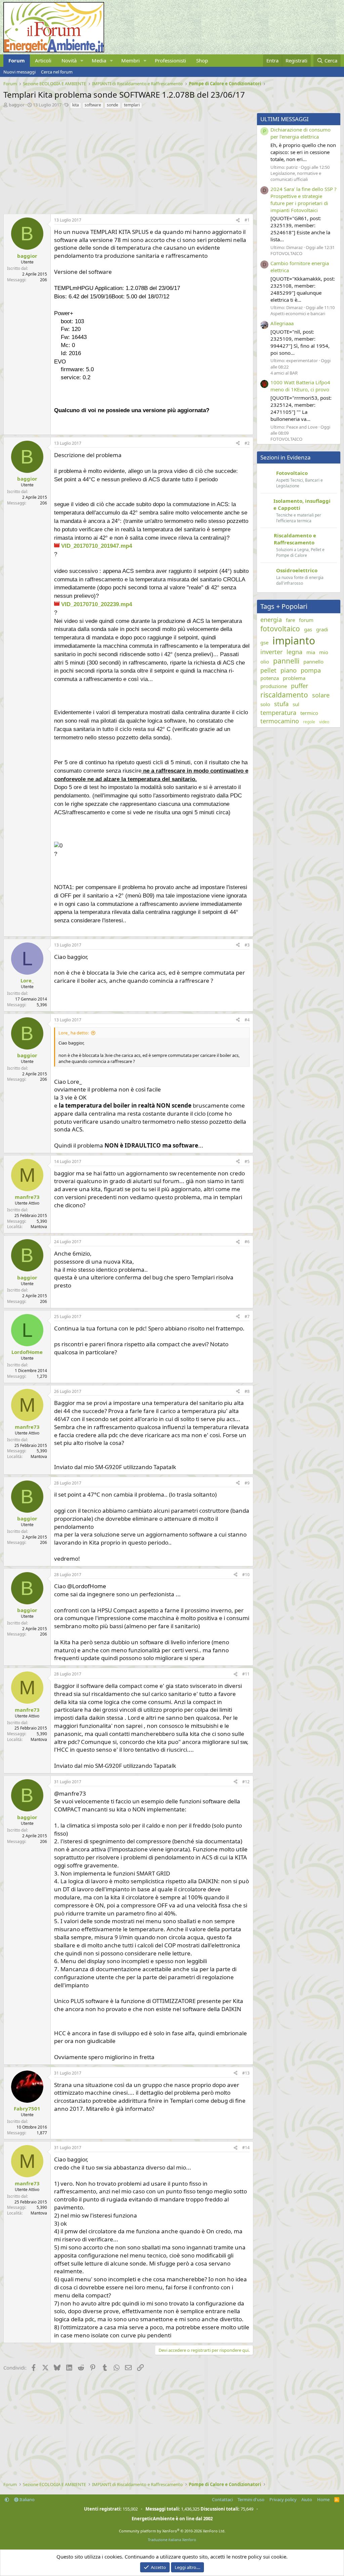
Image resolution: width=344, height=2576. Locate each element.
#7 (247, 1317)
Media (99, 60)
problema (294, 678)
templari (132, 105)
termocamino (280, 721)
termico (309, 713)
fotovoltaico (280, 629)
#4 (247, 1020)
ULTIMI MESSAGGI (285, 119)
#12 (246, 1782)
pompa (311, 670)
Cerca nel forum (57, 72)
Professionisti (170, 60)
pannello (313, 662)
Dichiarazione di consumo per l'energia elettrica (300, 133)
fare (290, 620)
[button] (82, 61)
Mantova (39, 1227)
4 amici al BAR (284, 373)
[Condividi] (238, 220)
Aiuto (307, 2499)
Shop (202, 60)
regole (309, 722)
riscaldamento (284, 695)
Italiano (27, 2499)
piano (289, 670)
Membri (131, 60)
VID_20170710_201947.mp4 (96, 546)
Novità (69, 60)
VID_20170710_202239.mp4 (96, 604)
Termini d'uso (251, 2499)
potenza (270, 678)
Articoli (43, 60)
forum (306, 620)
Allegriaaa (282, 323)
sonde (113, 105)
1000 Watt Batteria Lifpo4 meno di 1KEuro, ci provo (300, 386)
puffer (299, 686)
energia (271, 620)
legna (294, 652)
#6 (247, 1242)
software (93, 105)
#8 (247, 1391)
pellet (268, 670)
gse (264, 642)
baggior (17, 105)
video (324, 722)
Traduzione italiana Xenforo (172, 2540)
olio (265, 662)
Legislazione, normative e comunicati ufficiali (296, 176)
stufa (281, 704)
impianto (294, 641)
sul (296, 704)
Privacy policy (283, 2499)
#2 (247, 443)
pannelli (286, 661)
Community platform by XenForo (172, 2531)
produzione (274, 686)
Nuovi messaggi (19, 72)
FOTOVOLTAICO (286, 253)
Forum (17, 60)
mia (311, 652)
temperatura (278, 713)
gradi (322, 629)
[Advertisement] (127, 160)
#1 (247, 220)
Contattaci (222, 2499)
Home (323, 2499)
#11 (246, 1674)
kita (76, 105)
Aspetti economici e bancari (298, 313)
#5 (247, 1161)
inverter (271, 652)
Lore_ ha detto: (74, 1033)
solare (321, 695)
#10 (246, 1575)
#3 (247, 945)
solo (265, 704)
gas (308, 629)
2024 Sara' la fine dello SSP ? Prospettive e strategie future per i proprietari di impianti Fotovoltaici (304, 200)
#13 (246, 2073)
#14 (246, 2148)
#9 (247, 1483)
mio (324, 652)
